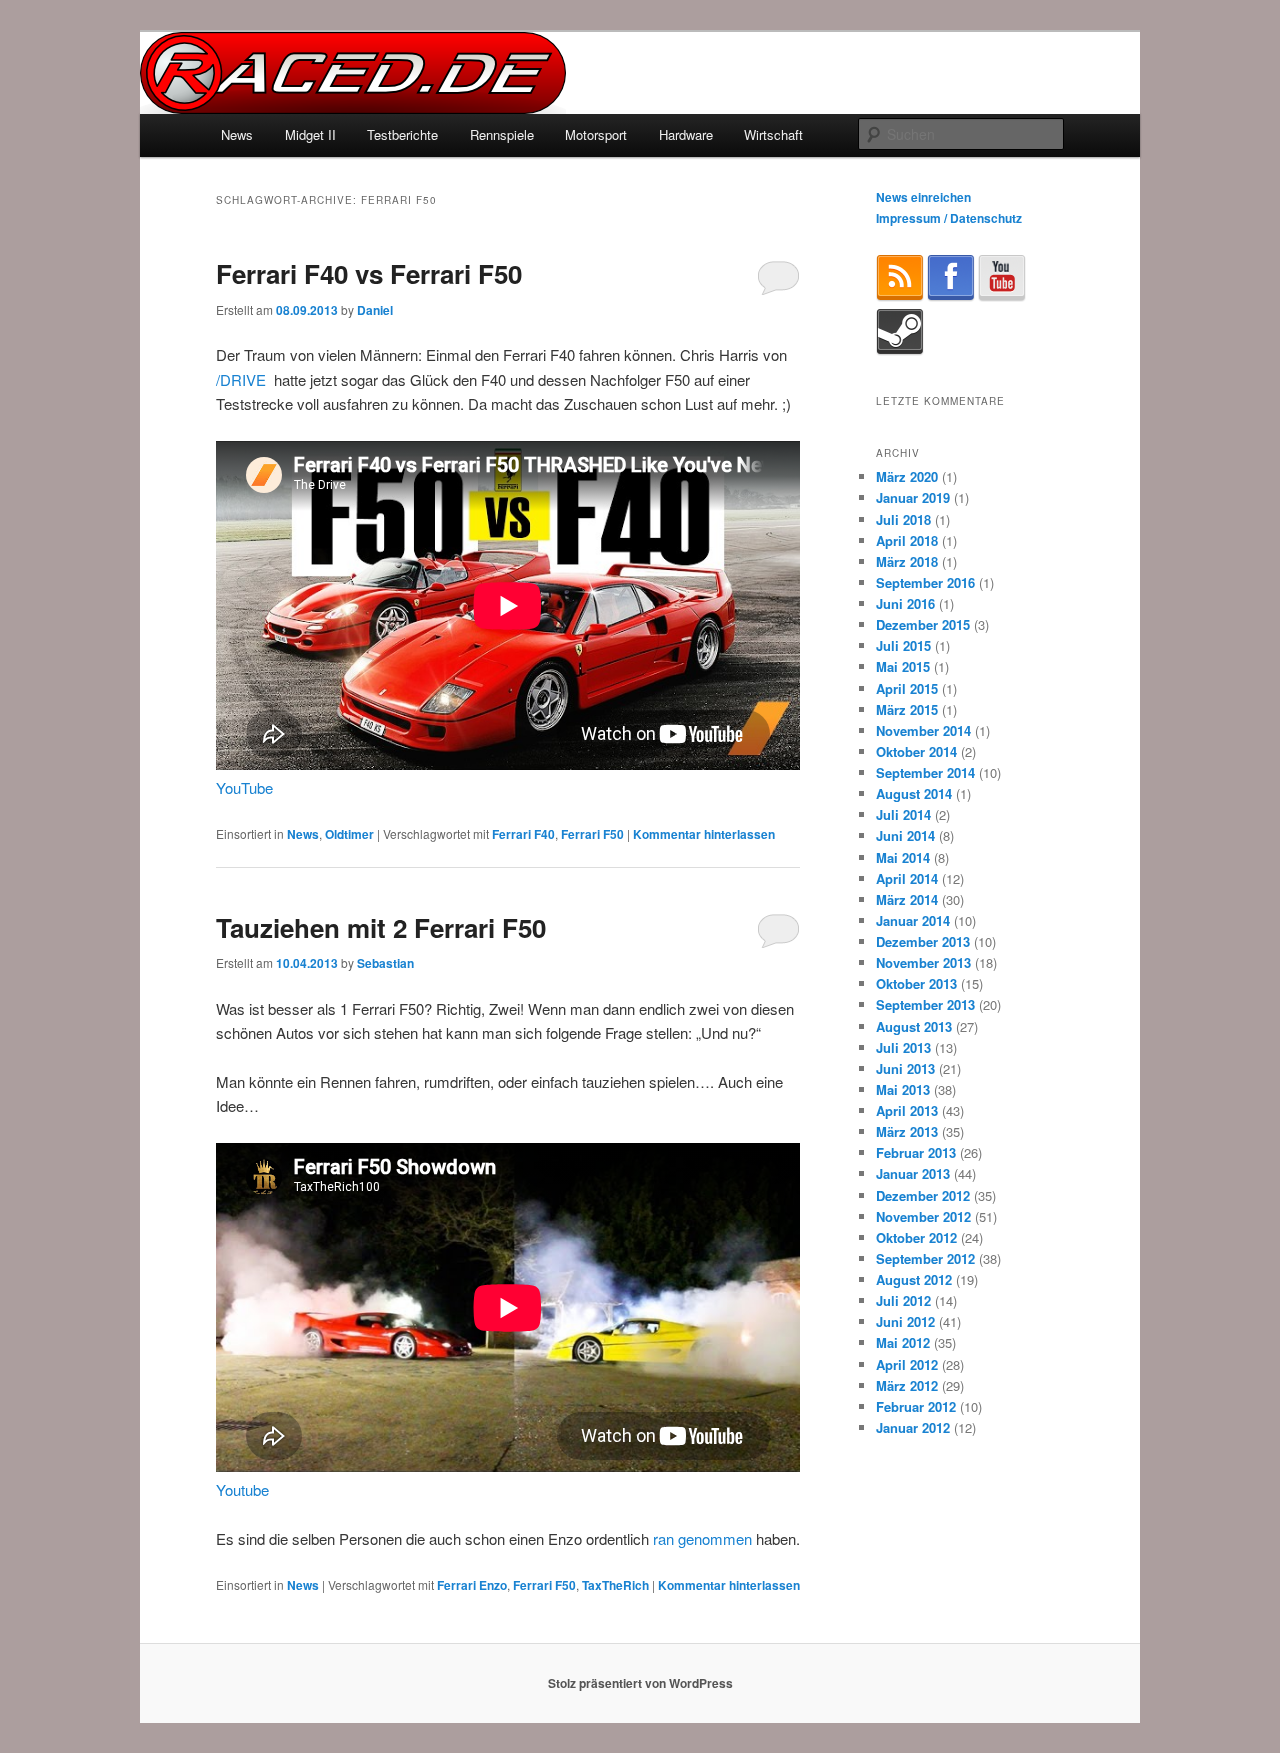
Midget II (310, 134)
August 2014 (914, 793)
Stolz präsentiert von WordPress (640, 1683)
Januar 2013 (913, 1173)
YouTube (244, 787)
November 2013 (923, 962)
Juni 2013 (905, 1068)
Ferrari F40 (523, 834)
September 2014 (925, 772)
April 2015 (907, 688)
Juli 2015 (903, 645)
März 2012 (907, 1385)
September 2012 (925, 1258)
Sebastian (385, 963)
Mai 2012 (903, 1342)
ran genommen (702, 1538)
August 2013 (914, 1026)
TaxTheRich (615, 1585)
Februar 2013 (916, 1152)
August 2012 (914, 1279)
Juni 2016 (905, 603)
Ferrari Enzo (472, 1585)
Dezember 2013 (923, 941)
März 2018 (907, 561)
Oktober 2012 (916, 1237)
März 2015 (907, 709)
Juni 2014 (905, 835)
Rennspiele (502, 134)
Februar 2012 (916, 1406)
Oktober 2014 (916, 751)
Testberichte (402, 134)
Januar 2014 (913, 920)
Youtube (242, 1489)
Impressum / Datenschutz (949, 218)
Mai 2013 (903, 1089)
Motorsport (596, 134)
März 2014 (907, 899)
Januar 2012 (913, 1427)
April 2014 (907, 878)
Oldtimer (349, 834)
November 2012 (923, 1216)
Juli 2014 (903, 814)
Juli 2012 (903, 1300)
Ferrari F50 (592, 834)
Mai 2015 (903, 666)
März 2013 (907, 1131)
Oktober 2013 (916, 983)
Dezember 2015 (923, 624)
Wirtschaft (773, 134)
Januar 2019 (913, 497)
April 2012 (907, 1364)
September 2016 (925, 582)
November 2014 (923, 730)
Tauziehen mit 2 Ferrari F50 (381, 927)
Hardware (686, 134)
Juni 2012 (905, 1321)
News (237, 134)
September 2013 (925, 1004)
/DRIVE (241, 379)
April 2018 (907, 540)
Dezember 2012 (923, 1195)
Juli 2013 (903, 1047)
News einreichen (923, 197)
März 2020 (907, 476)
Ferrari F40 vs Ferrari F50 (369, 273)
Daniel (375, 310)
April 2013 (907, 1110)
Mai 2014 (903, 857)
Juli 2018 (903, 519)
